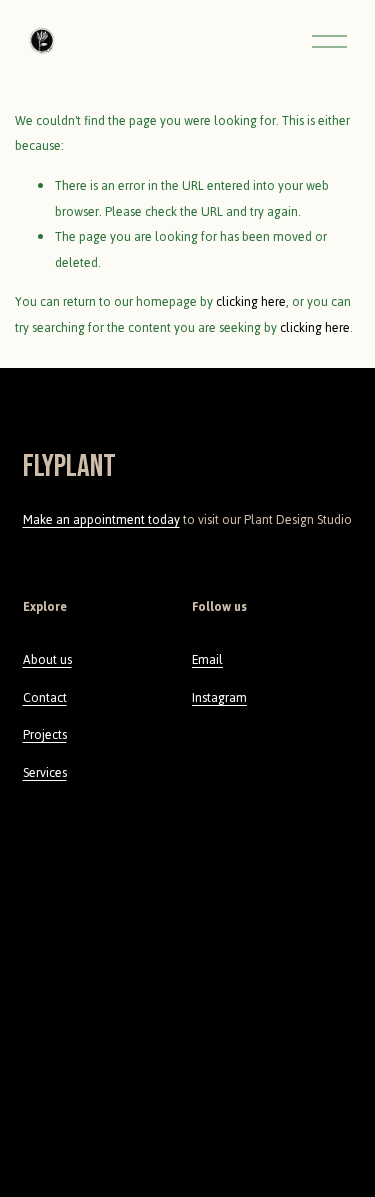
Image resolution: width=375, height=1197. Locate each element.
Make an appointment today (101, 520)
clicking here (251, 302)
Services (45, 773)
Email (207, 660)
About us (47, 660)
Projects (45, 735)
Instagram (219, 698)
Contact (45, 698)
